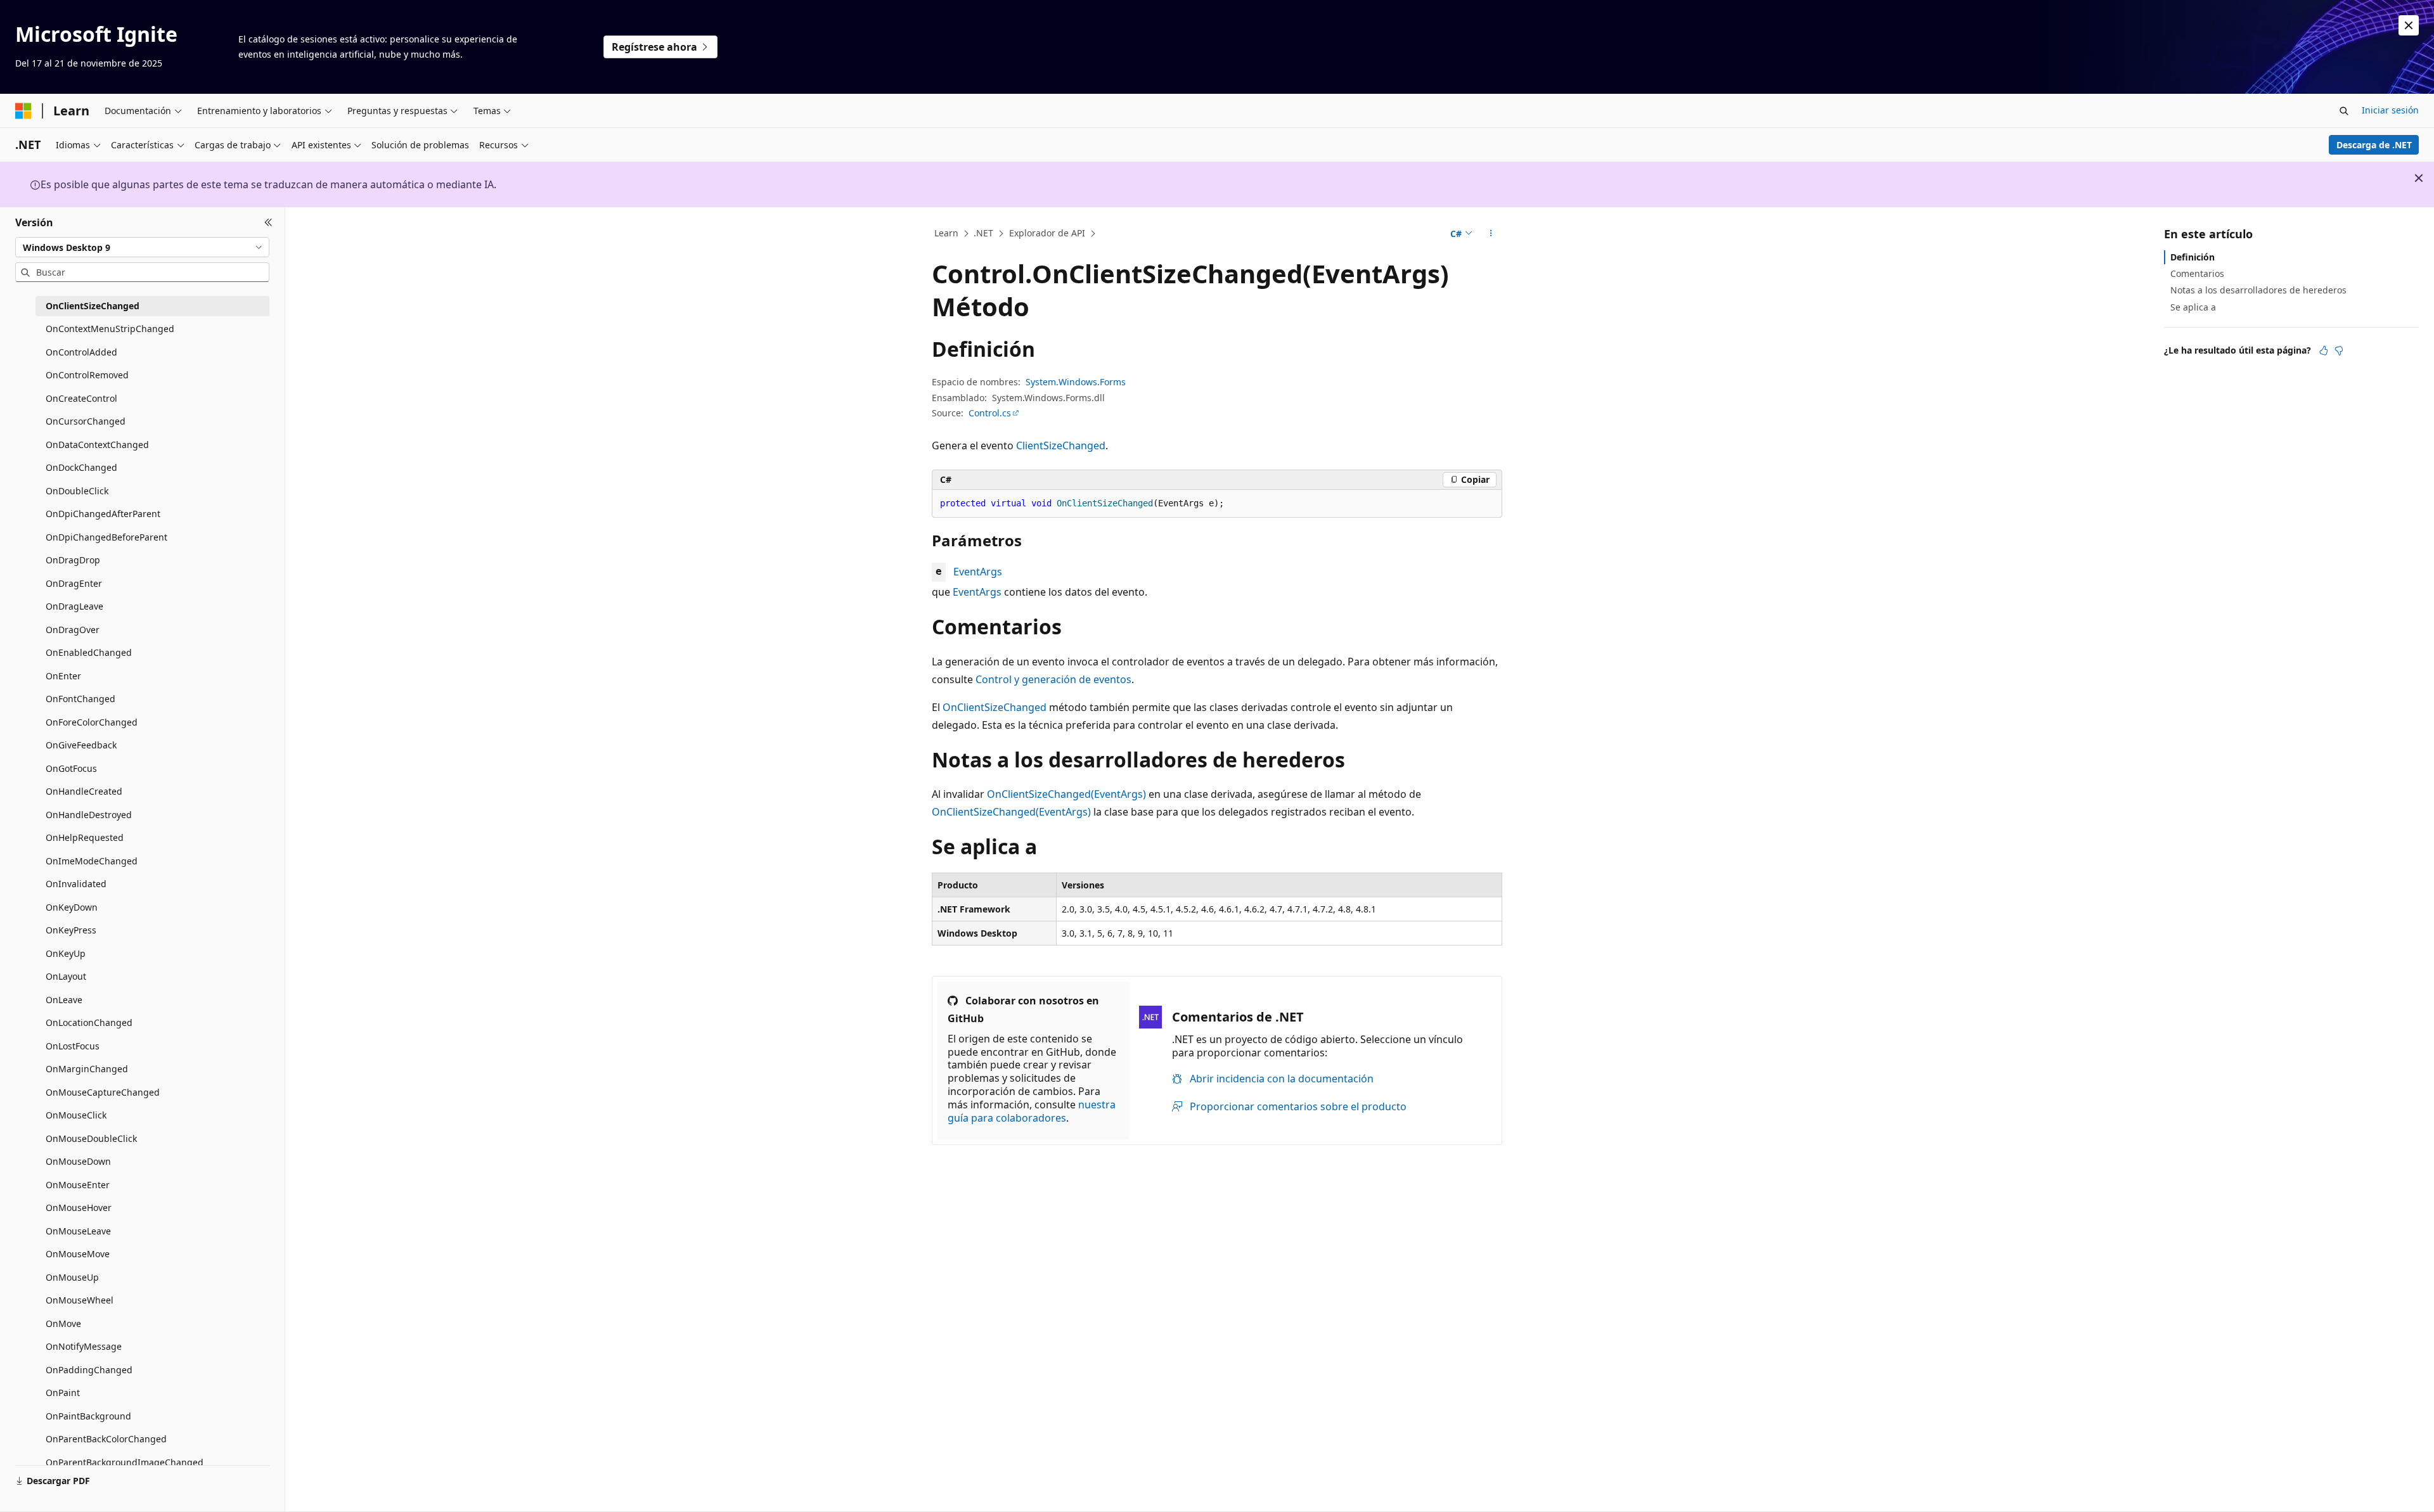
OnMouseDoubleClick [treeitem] (91, 1138)
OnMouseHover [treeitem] (79, 1208)
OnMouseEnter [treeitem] (78, 1185)
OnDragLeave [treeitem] (74, 606)
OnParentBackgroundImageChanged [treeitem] (125, 1462)
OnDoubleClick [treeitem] (77, 491)
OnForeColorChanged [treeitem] (92, 722)
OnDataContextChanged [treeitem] (97, 445)
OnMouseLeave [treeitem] (78, 1231)
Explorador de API (1047, 233)
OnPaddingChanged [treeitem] (89, 1370)
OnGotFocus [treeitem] (71, 768)
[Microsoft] (23, 111)
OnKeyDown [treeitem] (72, 907)
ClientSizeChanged (1061, 445)
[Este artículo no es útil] (2339, 350)
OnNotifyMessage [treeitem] (84, 1346)
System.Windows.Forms (1076, 382)
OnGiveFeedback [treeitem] (81, 745)
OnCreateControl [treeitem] (81, 398)
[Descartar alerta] (2409, 25)
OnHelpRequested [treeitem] (85, 837)
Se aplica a (2193, 307)
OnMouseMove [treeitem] (78, 1254)
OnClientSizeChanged (995, 707)
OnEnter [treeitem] (63, 676)
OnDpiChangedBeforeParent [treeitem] (106, 537)
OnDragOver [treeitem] (73, 630)
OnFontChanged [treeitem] (80, 699)
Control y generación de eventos (1053, 679)
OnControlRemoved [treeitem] (87, 375)
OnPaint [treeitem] (63, 1393)
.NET (983, 233)
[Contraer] (268, 222)
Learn (946, 233)
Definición (2193, 257)
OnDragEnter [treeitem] (74, 583)
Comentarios (2197, 273)
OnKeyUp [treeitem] (66, 953)
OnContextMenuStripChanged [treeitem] (110, 329)
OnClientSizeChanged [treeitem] (93, 306)
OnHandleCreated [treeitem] (84, 791)
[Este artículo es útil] (2324, 350)
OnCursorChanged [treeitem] (86, 421)
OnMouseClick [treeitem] (76, 1115)
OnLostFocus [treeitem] (73, 1046)
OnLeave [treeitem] (64, 1000)
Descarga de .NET (2374, 145)
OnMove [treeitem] (63, 1323)
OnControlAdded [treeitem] (81, 352)
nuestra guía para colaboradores (1032, 1111)
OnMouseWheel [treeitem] (80, 1300)
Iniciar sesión (2390, 110)
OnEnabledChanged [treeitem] (89, 652)
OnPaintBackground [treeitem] (88, 1416)
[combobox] (142, 247)
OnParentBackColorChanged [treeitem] (106, 1439)
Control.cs (990, 413)
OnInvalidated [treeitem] (76, 884)
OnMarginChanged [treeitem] (87, 1069)
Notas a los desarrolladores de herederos (2258, 290)
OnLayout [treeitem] (66, 976)
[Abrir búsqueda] (2344, 111)
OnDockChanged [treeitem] (81, 467)
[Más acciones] (1491, 234)
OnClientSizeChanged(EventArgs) (1066, 794)
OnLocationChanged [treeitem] (89, 1022)
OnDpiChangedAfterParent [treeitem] (103, 514)
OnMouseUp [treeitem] (72, 1277)
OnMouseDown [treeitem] (78, 1161)
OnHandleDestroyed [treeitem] (89, 815)
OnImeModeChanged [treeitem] (92, 861)
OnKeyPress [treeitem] (71, 930)
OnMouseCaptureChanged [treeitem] (103, 1092)
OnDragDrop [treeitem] (73, 560)
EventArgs (978, 572)
